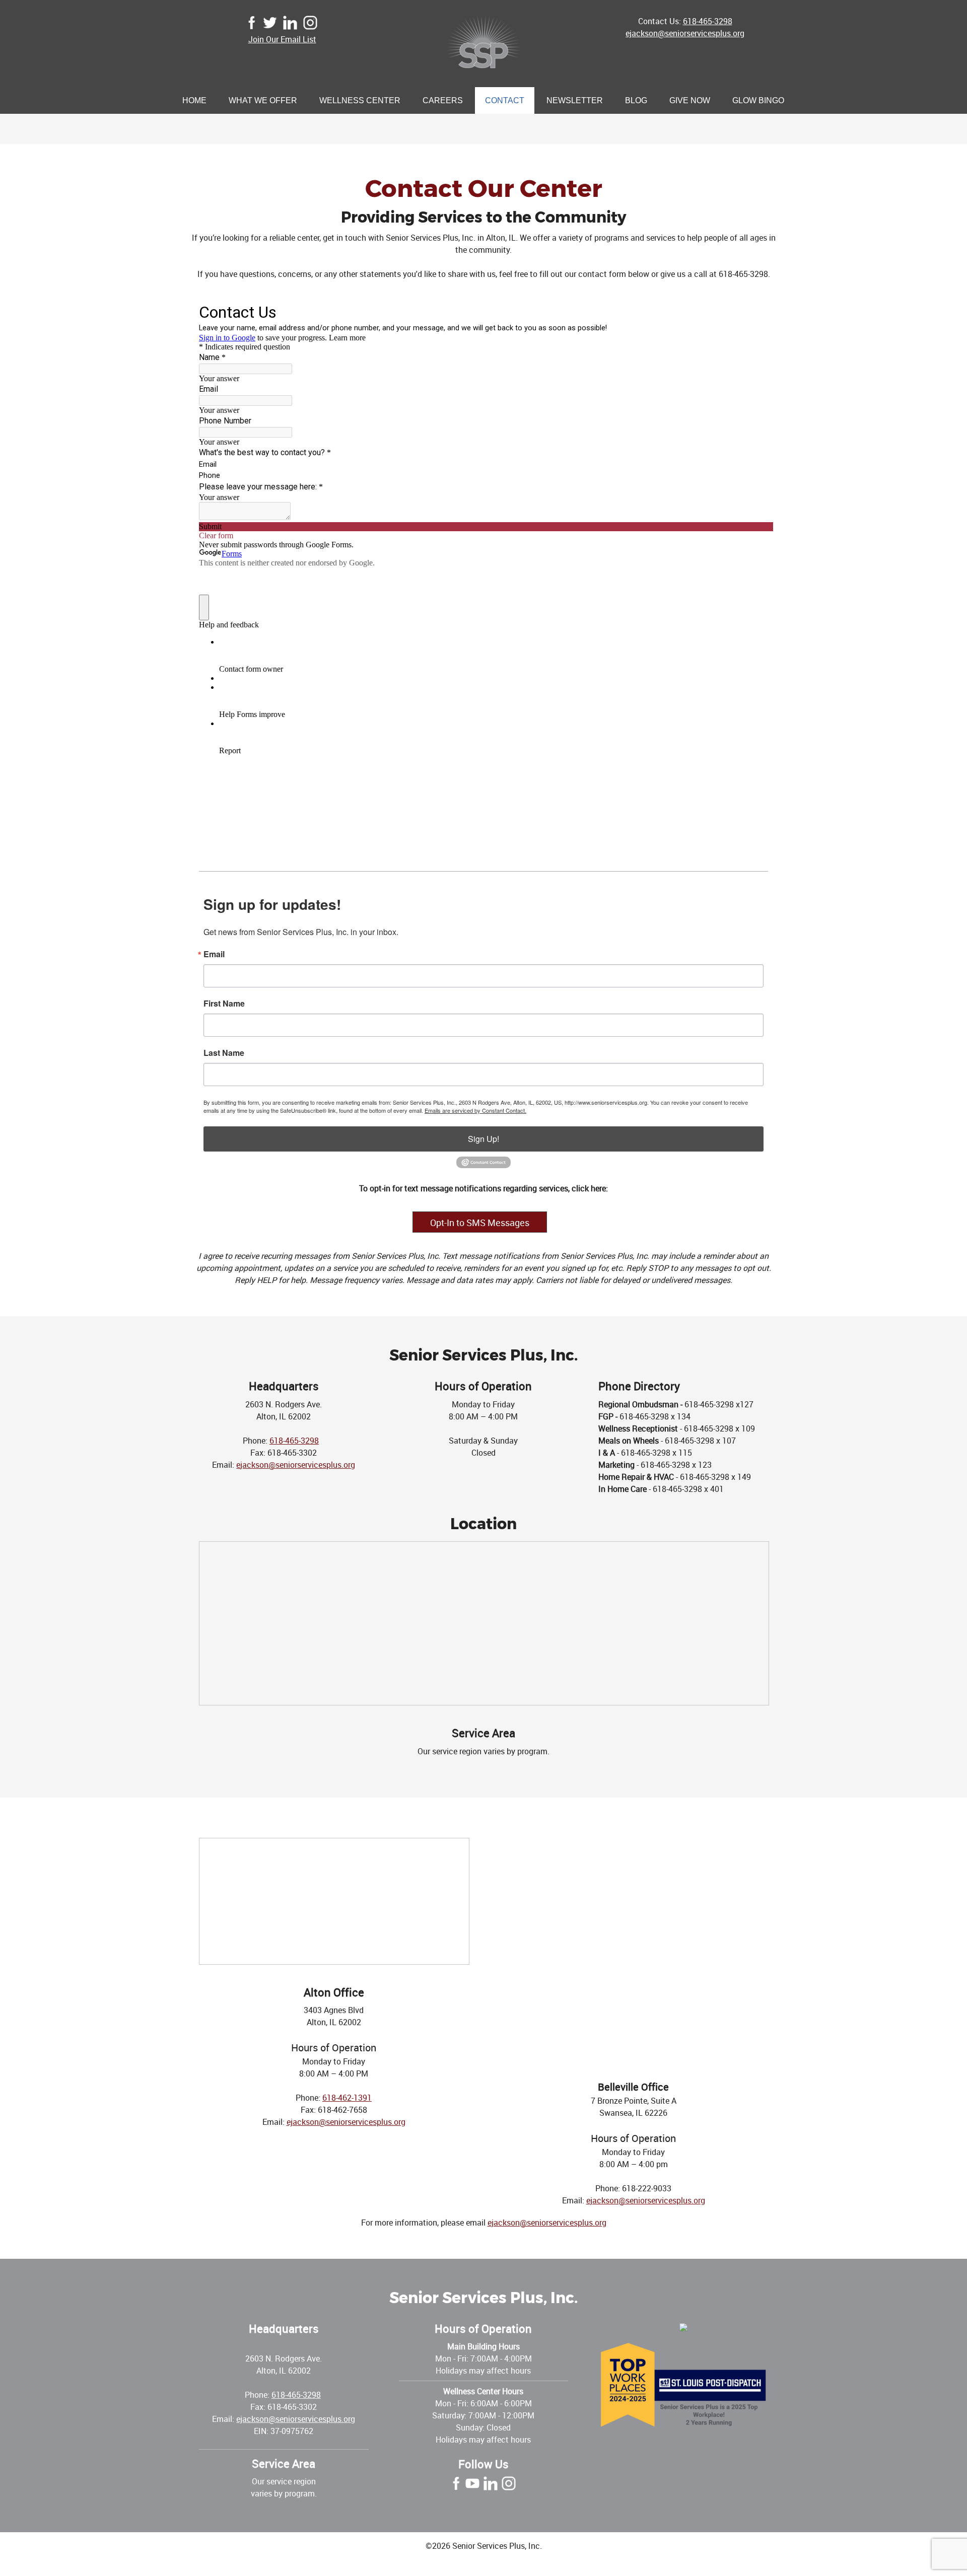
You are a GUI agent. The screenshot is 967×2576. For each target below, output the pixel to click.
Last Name (224, 1053)
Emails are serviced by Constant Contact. (475, 1110)
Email (214, 954)
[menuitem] (194, 101)
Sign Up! (483, 1139)
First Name (224, 1004)
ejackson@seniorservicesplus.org (685, 33)
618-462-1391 (347, 2098)
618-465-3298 (708, 21)
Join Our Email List (282, 39)
